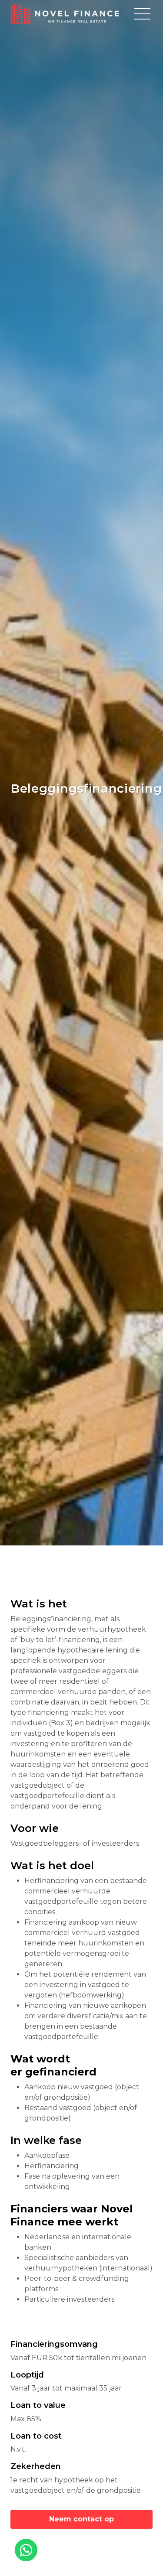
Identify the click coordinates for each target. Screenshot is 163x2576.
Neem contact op (81, 2519)
